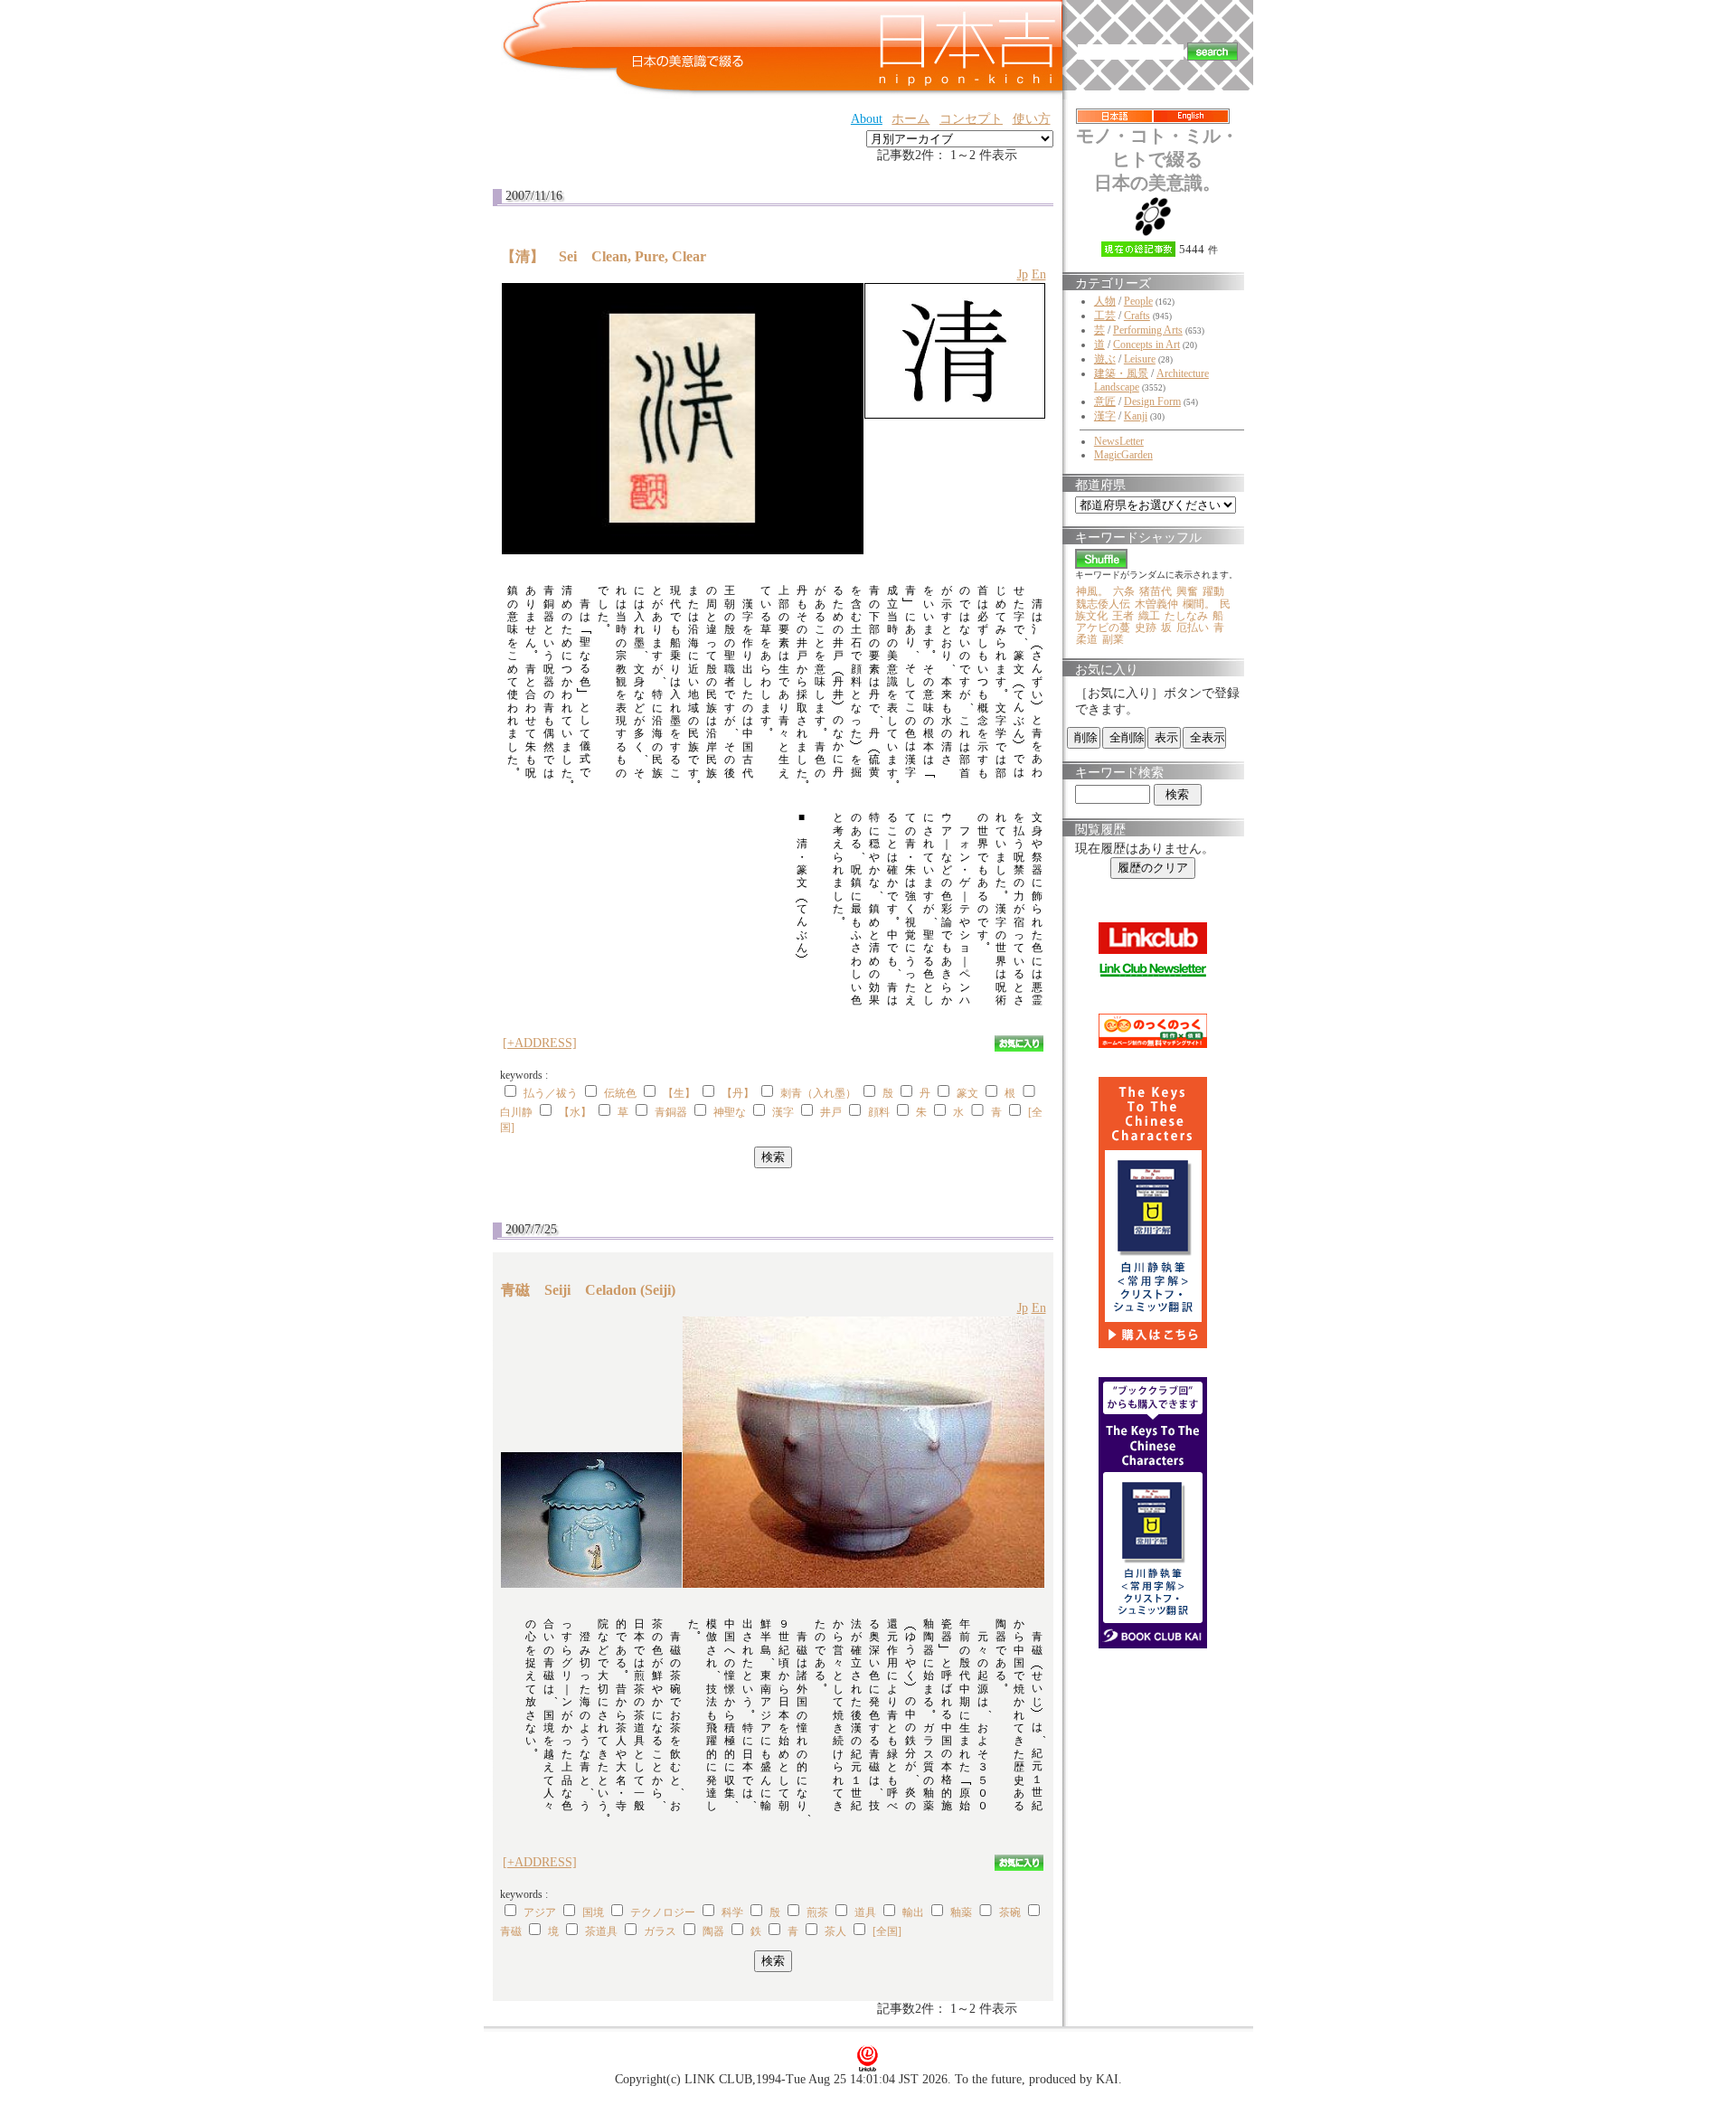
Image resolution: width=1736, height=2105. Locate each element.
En (1039, 274)
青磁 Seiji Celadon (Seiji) (588, 1290)
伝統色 (620, 1093)
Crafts (1137, 316)
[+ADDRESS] (540, 1043)
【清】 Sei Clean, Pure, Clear (604, 256)
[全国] (887, 1931)
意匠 (1105, 401)
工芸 (1105, 316)
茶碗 (1010, 1912)
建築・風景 (1121, 373)
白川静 (516, 1112)
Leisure (1140, 359)
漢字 (783, 1112)
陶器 (713, 1931)
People (1138, 301)
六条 (1124, 591)
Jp (1023, 274)
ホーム (910, 119)
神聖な (730, 1112)
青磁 (511, 1931)
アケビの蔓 (1103, 628)
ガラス (660, 1931)
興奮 (1187, 591)
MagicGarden (1123, 455)
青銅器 (671, 1112)
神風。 (1092, 591)
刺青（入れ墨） (818, 1093)
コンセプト (971, 119)
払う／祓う (551, 1093)
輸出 (913, 1912)
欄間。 (1199, 604)
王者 (1123, 616)
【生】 (679, 1093)
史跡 (1146, 628)
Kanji (1136, 416)
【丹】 (738, 1093)
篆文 (967, 1093)
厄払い (1193, 628)
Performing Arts (1148, 330)
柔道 (1087, 639)
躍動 (1213, 591)
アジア (540, 1912)
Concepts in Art (1146, 345)
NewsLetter (1119, 441)
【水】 (575, 1112)
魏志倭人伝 (1103, 604)
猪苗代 (1156, 591)
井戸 (831, 1112)
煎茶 (817, 1912)
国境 (593, 1912)
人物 (1105, 301)
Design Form (1152, 401)
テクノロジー (663, 1912)
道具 (865, 1912)
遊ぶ (1105, 359)
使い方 (1032, 119)
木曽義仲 (1156, 604)
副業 (1113, 639)
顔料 (879, 1112)
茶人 (835, 1931)
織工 (1149, 616)
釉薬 (961, 1912)
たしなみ (1186, 616)
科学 (732, 1912)
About (867, 119)
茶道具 (601, 1931)
